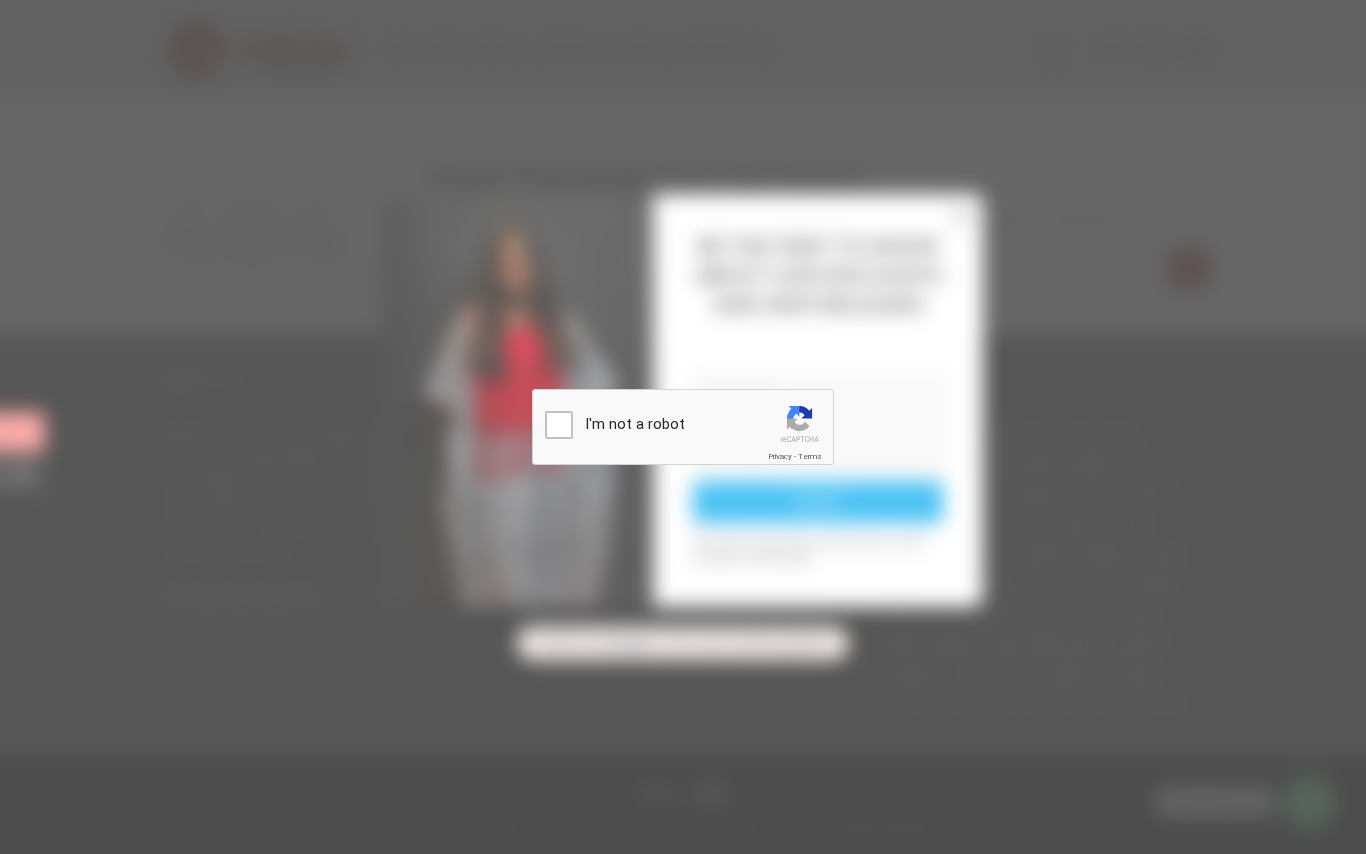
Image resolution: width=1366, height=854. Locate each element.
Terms (810, 456)
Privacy (780, 456)
